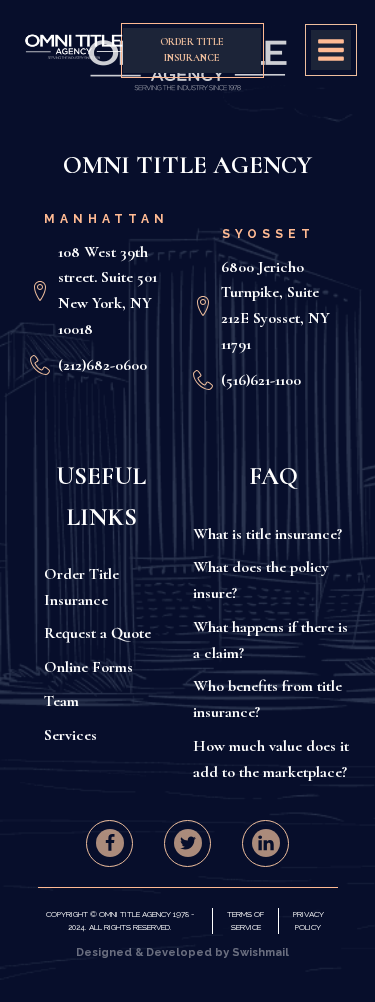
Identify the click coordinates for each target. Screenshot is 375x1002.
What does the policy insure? (261, 580)
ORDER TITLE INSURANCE (192, 50)
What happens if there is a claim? (270, 640)
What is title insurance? (267, 534)
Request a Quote (97, 633)
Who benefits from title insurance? (267, 699)
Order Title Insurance (81, 587)
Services (70, 735)
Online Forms (88, 667)
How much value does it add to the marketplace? (271, 759)
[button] (110, 843)
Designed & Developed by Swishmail (182, 952)
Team (61, 701)
